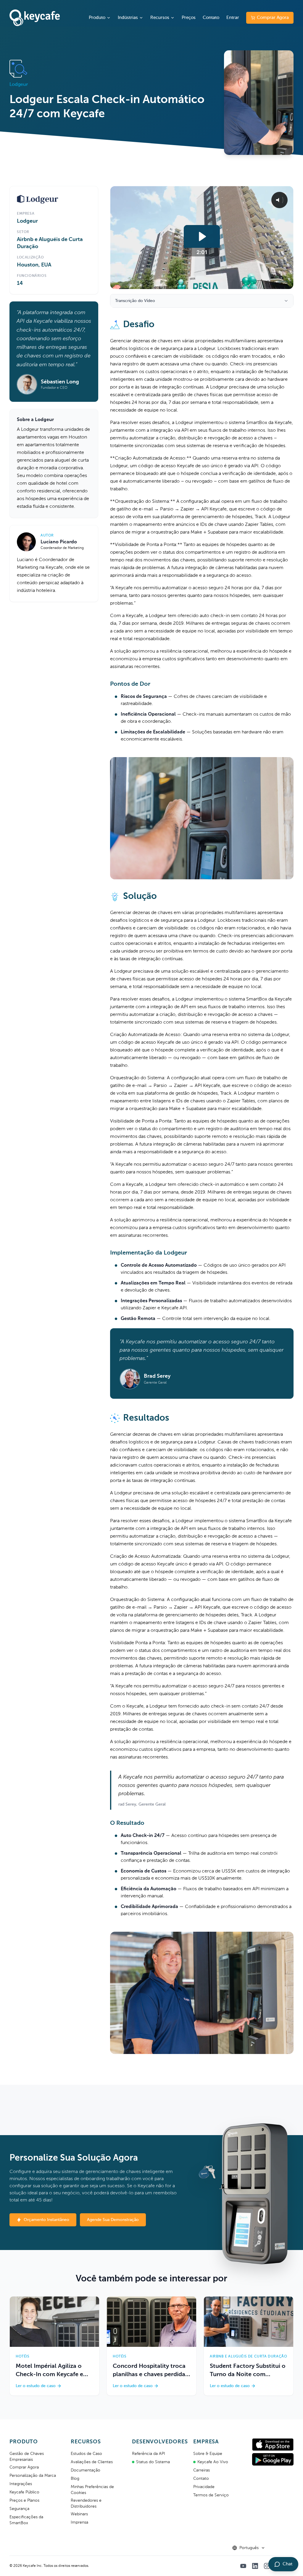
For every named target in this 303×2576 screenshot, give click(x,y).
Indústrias (128, 18)
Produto (97, 18)
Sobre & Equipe (208, 2454)
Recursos (160, 18)
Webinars (79, 2514)
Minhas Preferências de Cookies (92, 2490)
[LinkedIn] (255, 2566)
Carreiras (202, 2470)
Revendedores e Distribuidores (86, 2503)
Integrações (21, 2484)
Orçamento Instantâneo (46, 2220)
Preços (189, 18)
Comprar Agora (273, 18)
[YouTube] (243, 2566)
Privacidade (204, 2487)
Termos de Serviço (211, 2495)
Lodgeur (27, 221)
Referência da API (149, 2454)
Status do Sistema (153, 2462)
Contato (211, 18)
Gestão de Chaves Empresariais (27, 2457)
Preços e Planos (24, 2500)
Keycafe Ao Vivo (213, 2462)
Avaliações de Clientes (92, 2462)
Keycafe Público (24, 2492)
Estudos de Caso (86, 2454)
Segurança (19, 2509)
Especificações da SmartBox (26, 2520)
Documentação (86, 2470)
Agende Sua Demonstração (113, 2220)
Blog (75, 2479)
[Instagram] (267, 2566)
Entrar (233, 18)
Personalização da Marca (33, 2476)
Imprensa (79, 2522)
